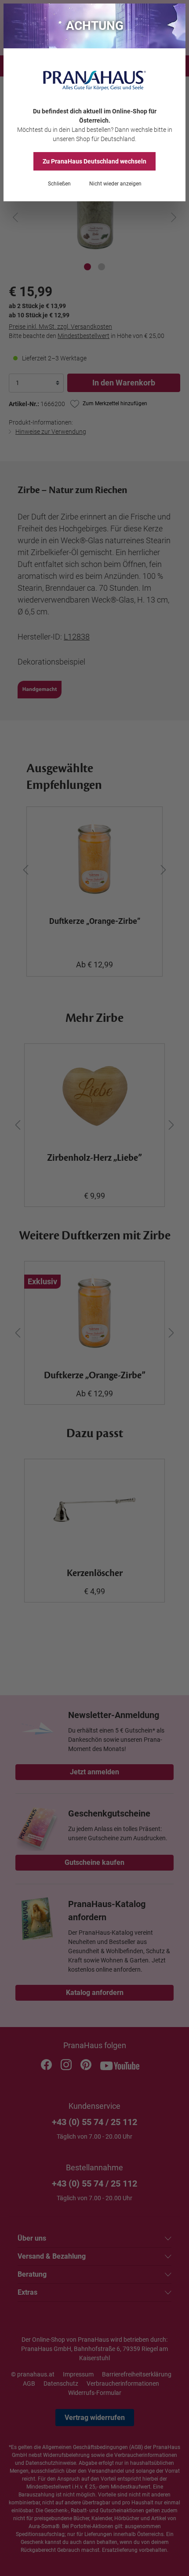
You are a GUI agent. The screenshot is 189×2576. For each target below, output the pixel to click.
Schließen (59, 184)
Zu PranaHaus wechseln (94, 161)
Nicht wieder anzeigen (115, 184)
